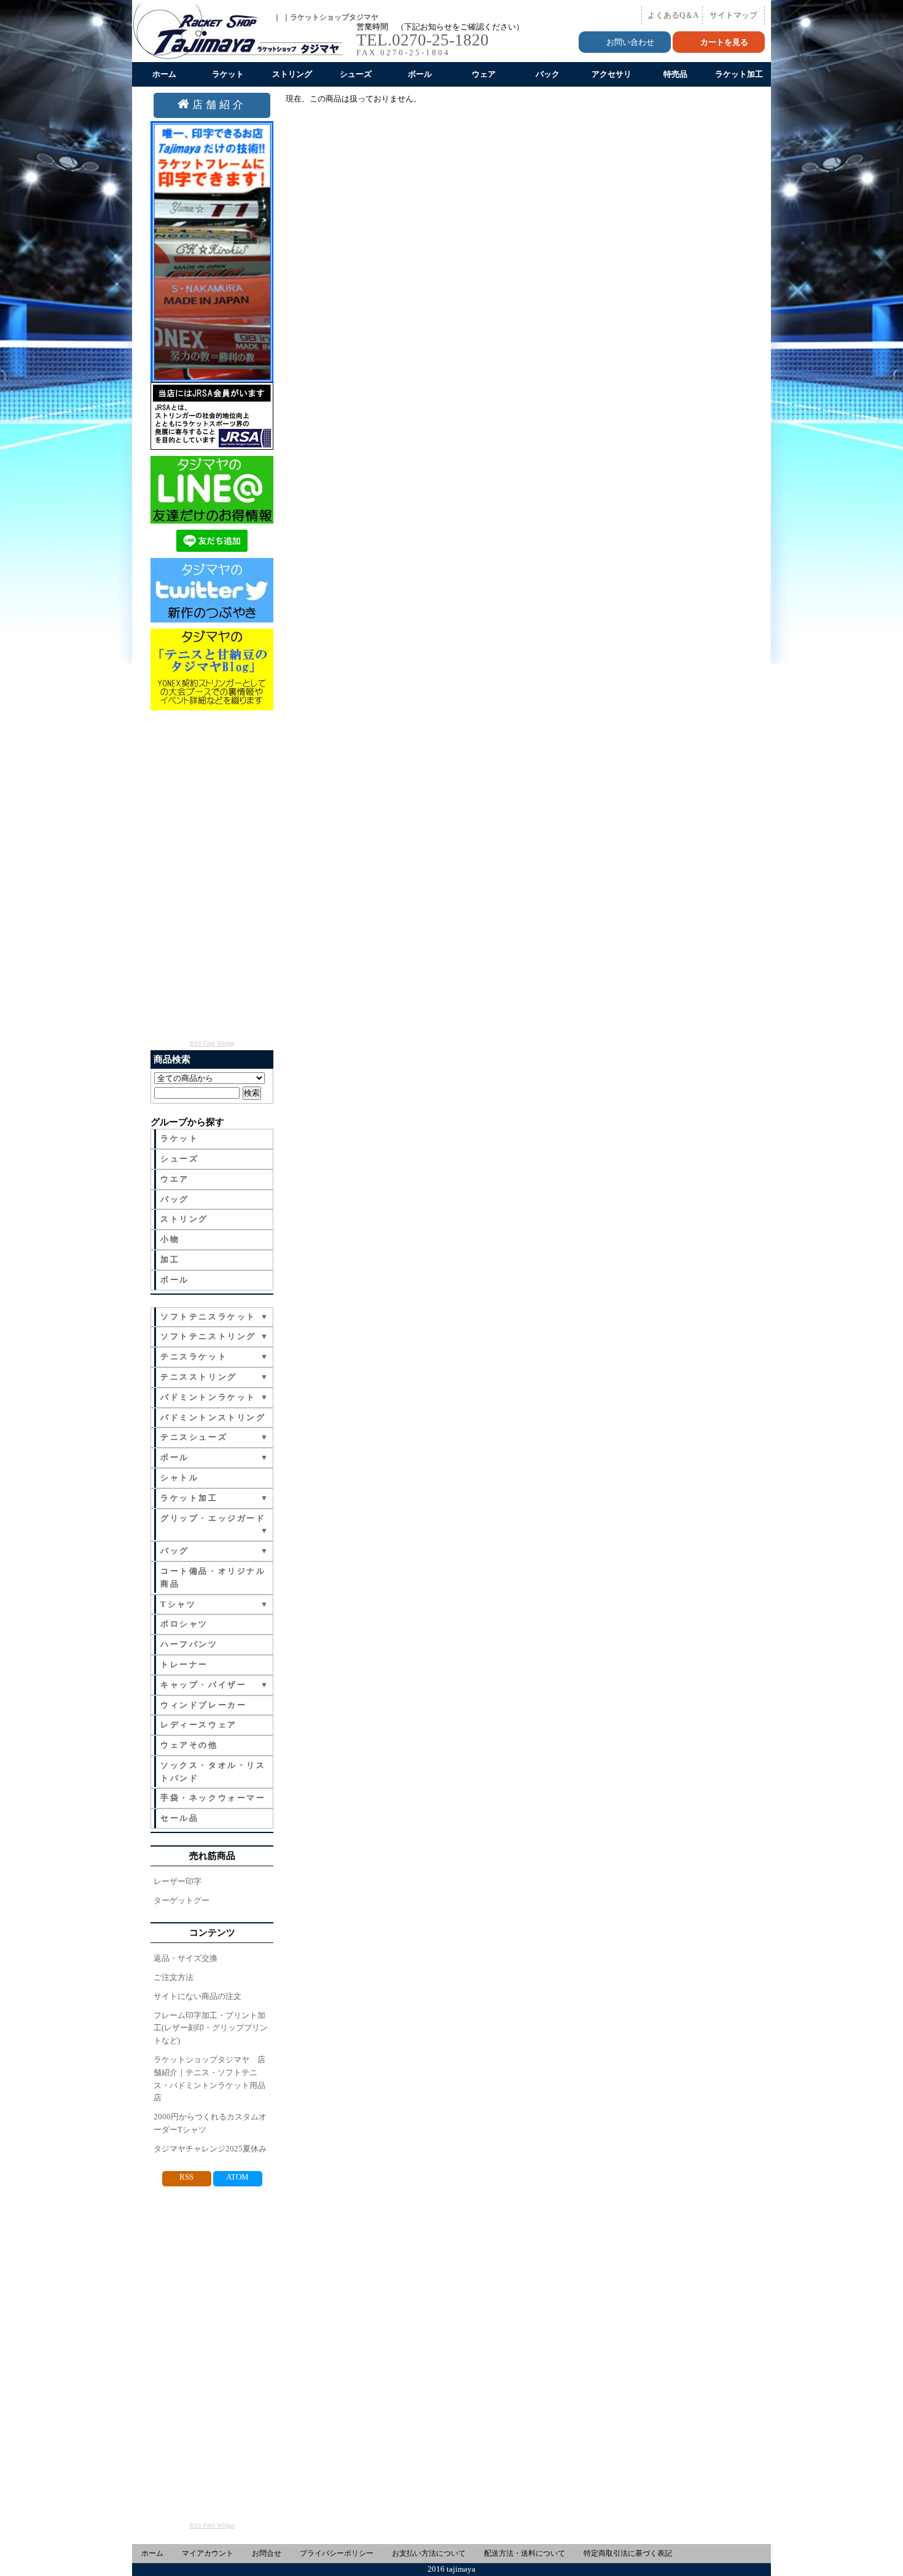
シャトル (179, 1478)
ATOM (237, 2177)
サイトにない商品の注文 (197, 1996)
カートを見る (724, 42)
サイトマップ (733, 15)
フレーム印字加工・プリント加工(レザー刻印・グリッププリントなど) (211, 2028)
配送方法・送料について (525, 2553)
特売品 (675, 74)
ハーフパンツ (189, 1644)
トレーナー (184, 1664)
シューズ (356, 74)
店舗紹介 (219, 105)
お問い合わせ (630, 42)
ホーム (164, 74)
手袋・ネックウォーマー (213, 1798)
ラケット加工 (739, 74)
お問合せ (267, 2553)
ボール (420, 74)
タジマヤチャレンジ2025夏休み (210, 2149)
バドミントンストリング (213, 1417)
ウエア (175, 1179)
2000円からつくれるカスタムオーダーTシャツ (210, 2123)
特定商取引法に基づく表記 (628, 2553)
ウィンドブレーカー (203, 1705)
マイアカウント (208, 2553)
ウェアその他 (189, 1745)
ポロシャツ (184, 1624)
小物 (170, 1239)
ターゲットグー (182, 1900)
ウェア (484, 74)
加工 (170, 1259)
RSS (186, 2177)
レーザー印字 (178, 1881)
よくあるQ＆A (673, 15)
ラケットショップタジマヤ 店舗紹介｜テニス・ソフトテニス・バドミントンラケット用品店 (209, 2079)
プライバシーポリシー (337, 2553)
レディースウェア (199, 1725)
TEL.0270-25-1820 (423, 40)
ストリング (292, 74)
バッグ (175, 1199)
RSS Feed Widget (212, 1043)
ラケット (228, 74)
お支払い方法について (429, 2553)
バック (548, 74)
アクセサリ (612, 74)
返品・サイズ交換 (186, 1958)
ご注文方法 (174, 1977)
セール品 (179, 1818)
